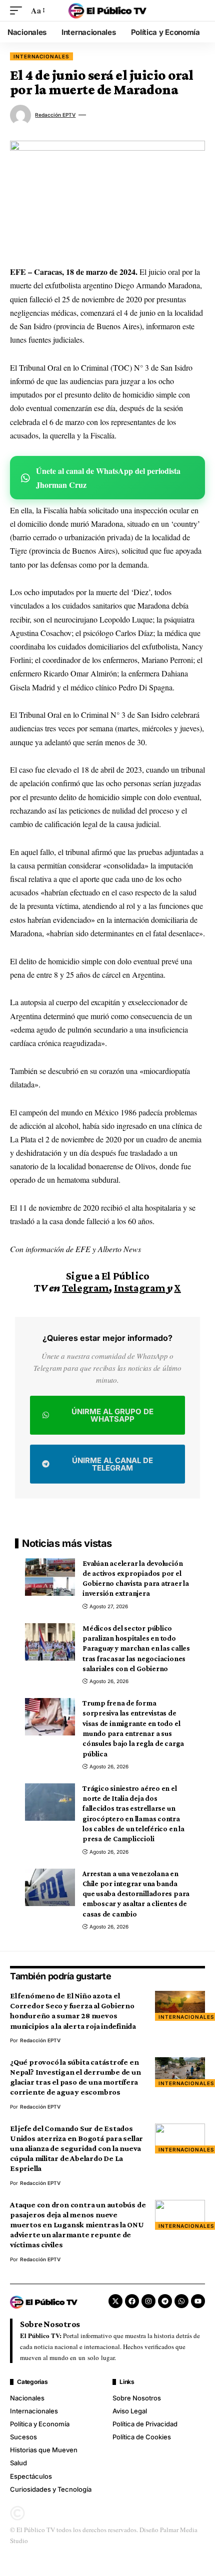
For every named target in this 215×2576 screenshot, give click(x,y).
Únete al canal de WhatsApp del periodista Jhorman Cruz (108, 477)
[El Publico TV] (107, 10)
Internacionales (41, 56)
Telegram (85, 1288)
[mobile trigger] (18, 10)
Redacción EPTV (55, 115)
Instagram (140, 1288)
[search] (197, 10)
